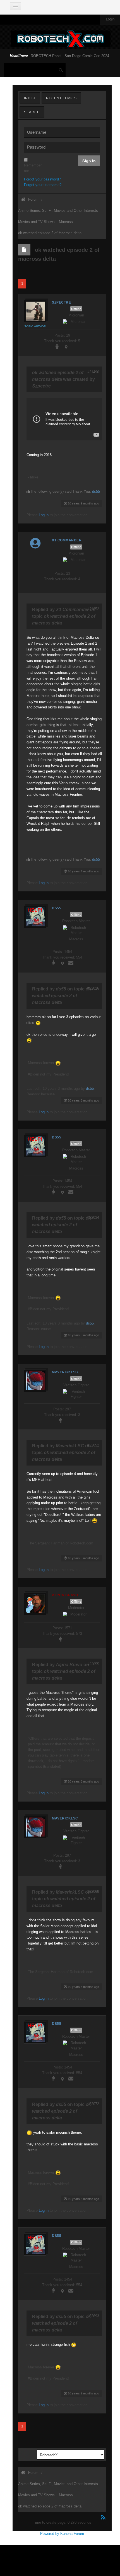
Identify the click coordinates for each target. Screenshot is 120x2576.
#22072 (93, 2104)
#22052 (93, 1445)
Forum (33, 199)
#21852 (93, 609)
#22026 (93, 988)
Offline (76, 309)
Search (32, 112)
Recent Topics (61, 98)
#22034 (93, 1217)
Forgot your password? (42, 179)
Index (30, 98)
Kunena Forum (72, 2534)
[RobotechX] (61, 39)
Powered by (50, 2534)
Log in (44, 515)
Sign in (89, 161)
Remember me (26, 168)
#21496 (93, 372)
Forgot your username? (43, 185)
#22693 (93, 2316)
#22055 (93, 1664)
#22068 (93, 1892)
